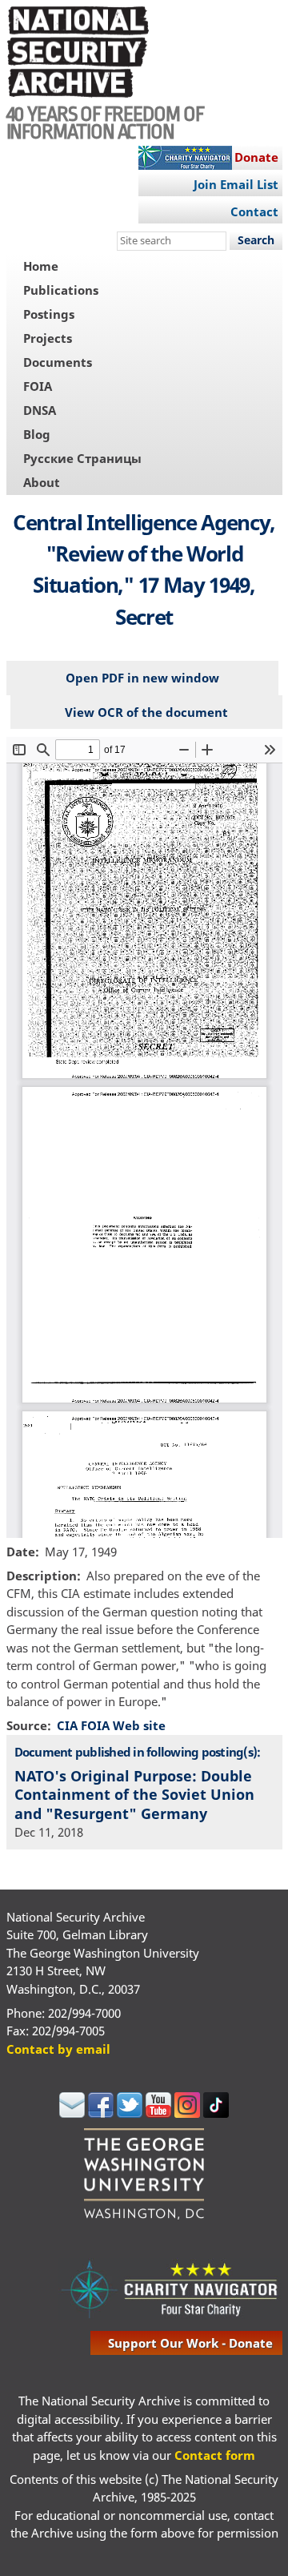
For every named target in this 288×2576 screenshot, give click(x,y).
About (42, 482)
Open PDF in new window (142, 678)
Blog (37, 434)
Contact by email (58, 2049)
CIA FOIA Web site (111, 1725)
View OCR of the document (146, 712)
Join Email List (236, 184)
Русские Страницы (82, 458)
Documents (58, 362)
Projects (48, 338)
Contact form (215, 2455)
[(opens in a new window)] (72, 2113)
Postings (49, 314)
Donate (256, 157)
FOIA (38, 386)
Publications (61, 290)
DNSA (40, 410)
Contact (254, 211)
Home (41, 266)
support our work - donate (190, 2343)
